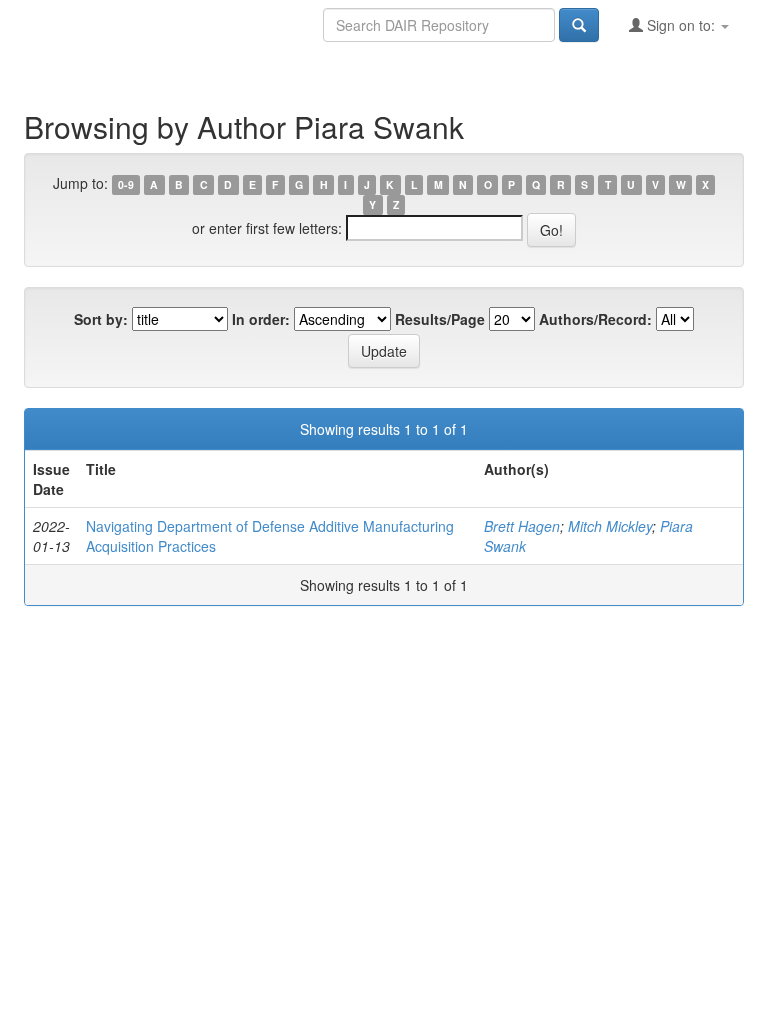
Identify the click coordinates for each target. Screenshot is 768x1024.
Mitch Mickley (610, 526)
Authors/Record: (595, 319)
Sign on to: (681, 25)
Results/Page (440, 319)
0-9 (126, 184)
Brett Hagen (522, 526)
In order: (261, 319)
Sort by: (101, 319)
